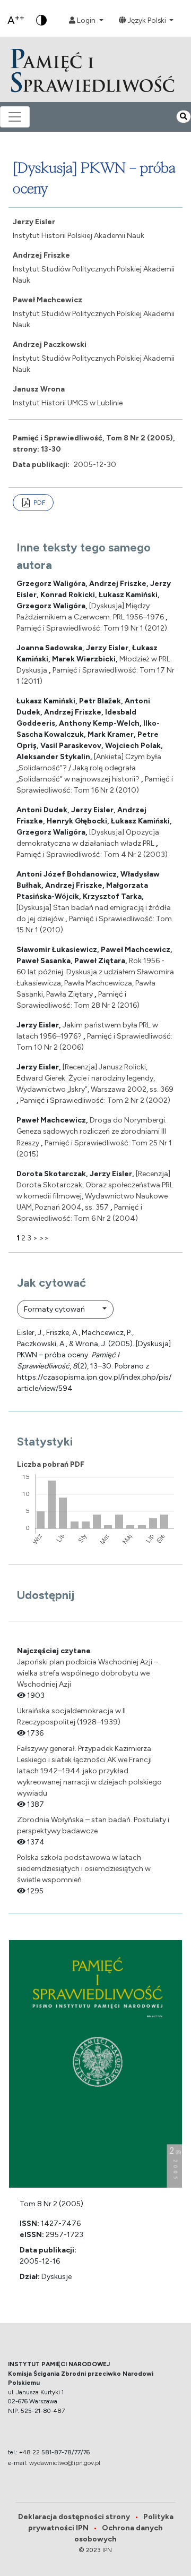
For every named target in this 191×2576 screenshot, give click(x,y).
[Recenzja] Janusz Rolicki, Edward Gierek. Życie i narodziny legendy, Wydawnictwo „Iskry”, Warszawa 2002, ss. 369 (95, 1078)
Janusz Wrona (39, 389)
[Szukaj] (184, 117)
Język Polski (147, 20)
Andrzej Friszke (41, 255)
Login (86, 20)
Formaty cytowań (55, 1309)
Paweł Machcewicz (47, 300)
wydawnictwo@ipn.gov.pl (65, 2463)
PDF (39, 503)
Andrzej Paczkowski (50, 345)
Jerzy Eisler (34, 222)
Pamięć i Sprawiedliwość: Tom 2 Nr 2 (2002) (95, 1100)
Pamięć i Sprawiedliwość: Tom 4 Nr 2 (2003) (92, 855)
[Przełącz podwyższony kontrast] (41, 20)
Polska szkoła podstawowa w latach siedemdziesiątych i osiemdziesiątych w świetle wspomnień (84, 1869)
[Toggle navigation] (15, 117)
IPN (107, 2550)
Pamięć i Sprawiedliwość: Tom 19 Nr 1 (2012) (92, 628)
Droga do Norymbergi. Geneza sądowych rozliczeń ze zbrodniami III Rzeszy (92, 1131)
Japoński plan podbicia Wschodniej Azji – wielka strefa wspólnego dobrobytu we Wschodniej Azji (88, 1673)
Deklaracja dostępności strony (78, 2517)
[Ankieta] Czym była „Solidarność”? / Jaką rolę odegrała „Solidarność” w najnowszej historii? (89, 768)
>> (44, 1238)
